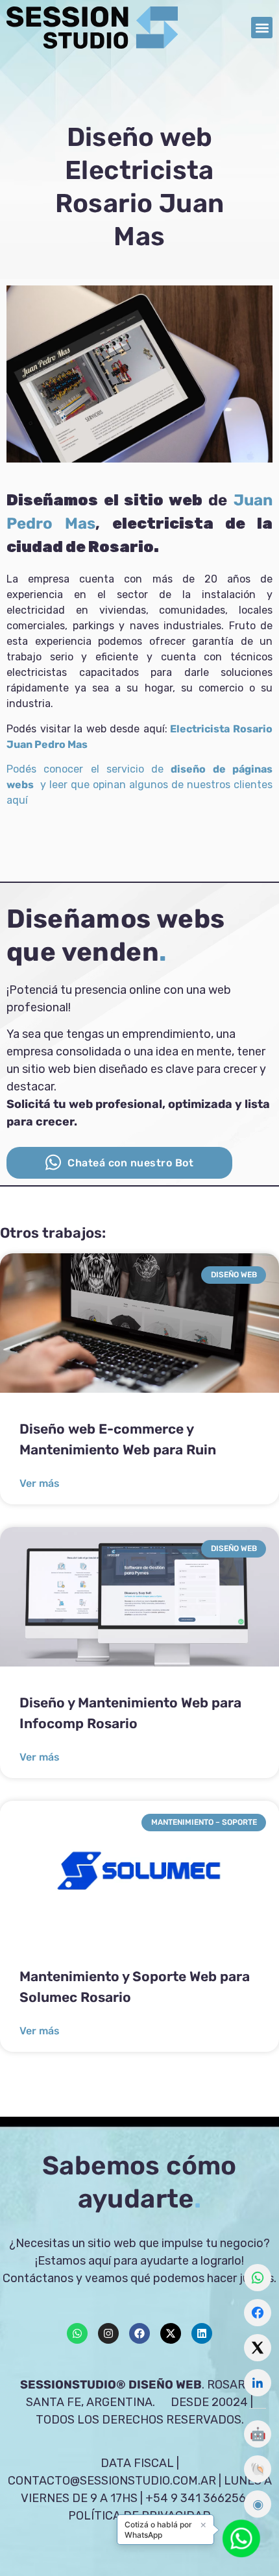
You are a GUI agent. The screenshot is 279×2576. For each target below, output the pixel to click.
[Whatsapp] (77, 2333)
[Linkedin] (202, 2333)
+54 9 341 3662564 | (202, 2498)
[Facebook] (139, 2333)
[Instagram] (108, 2333)
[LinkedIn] (258, 2383)
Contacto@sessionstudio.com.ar (112, 2481)
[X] (258, 2348)
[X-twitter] (171, 2333)
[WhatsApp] (258, 2278)
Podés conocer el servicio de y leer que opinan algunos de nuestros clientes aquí (139, 785)
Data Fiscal (137, 2463)
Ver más (40, 1483)
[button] (262, 28)
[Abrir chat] (241, 2538)
